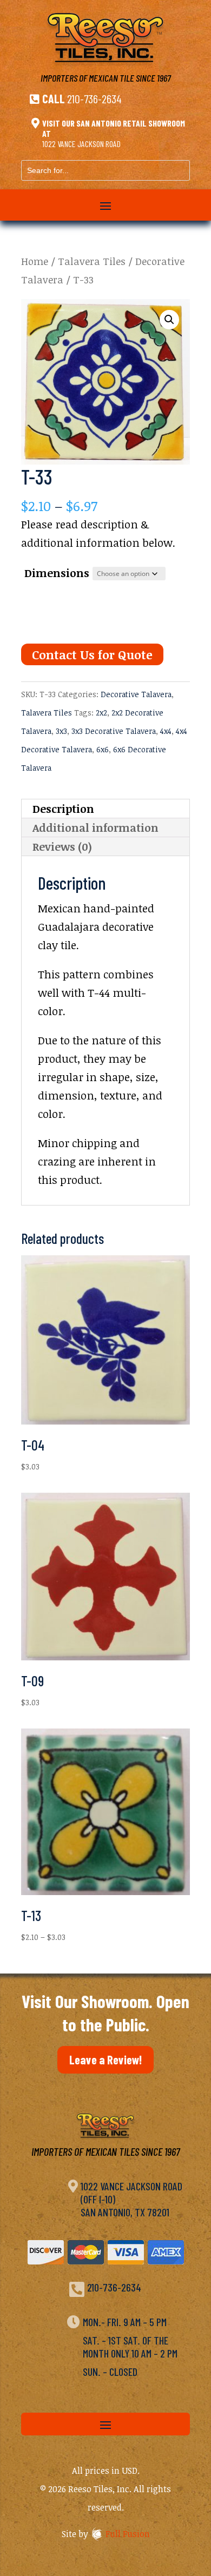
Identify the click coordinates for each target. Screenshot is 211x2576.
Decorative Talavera (136, 694)
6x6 (103, 749)
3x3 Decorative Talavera (114, 731)
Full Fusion (128, 2534)
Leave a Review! (105, 2060)
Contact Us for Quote (92, 654)
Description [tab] (63, 809)
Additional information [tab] (95, 827)
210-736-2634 (94, 98)
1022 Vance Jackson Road (81, 144)
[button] (169, 320)
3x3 (61, 731)
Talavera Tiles (92, 261)
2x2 (101, 713)
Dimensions (57, 573)
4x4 (166, 731)
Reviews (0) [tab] (62, 846)
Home (35, 261)
